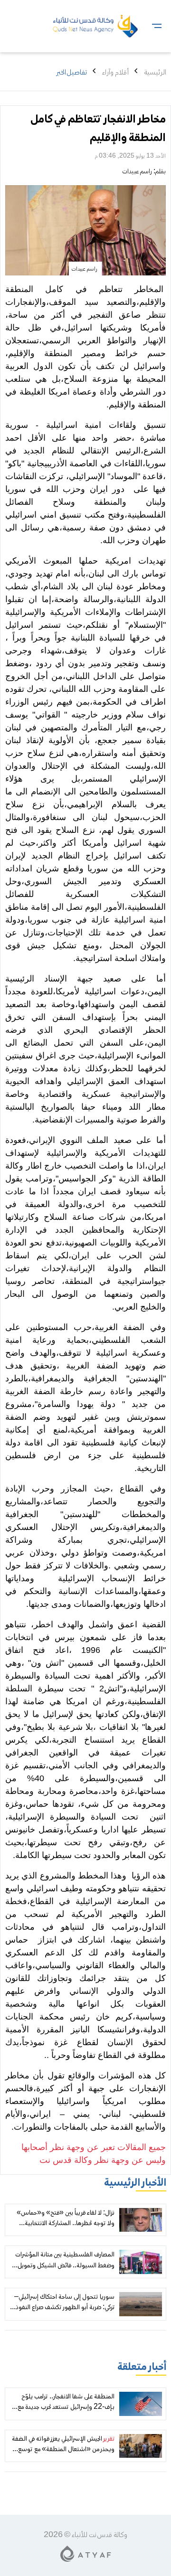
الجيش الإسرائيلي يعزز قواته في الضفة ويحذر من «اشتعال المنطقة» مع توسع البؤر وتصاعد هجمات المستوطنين (63, 2450)
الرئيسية (155, 73)
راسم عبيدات (137, 172)
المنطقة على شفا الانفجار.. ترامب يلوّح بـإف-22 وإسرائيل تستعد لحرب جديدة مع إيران (66, 2408)
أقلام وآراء (115, 73)
